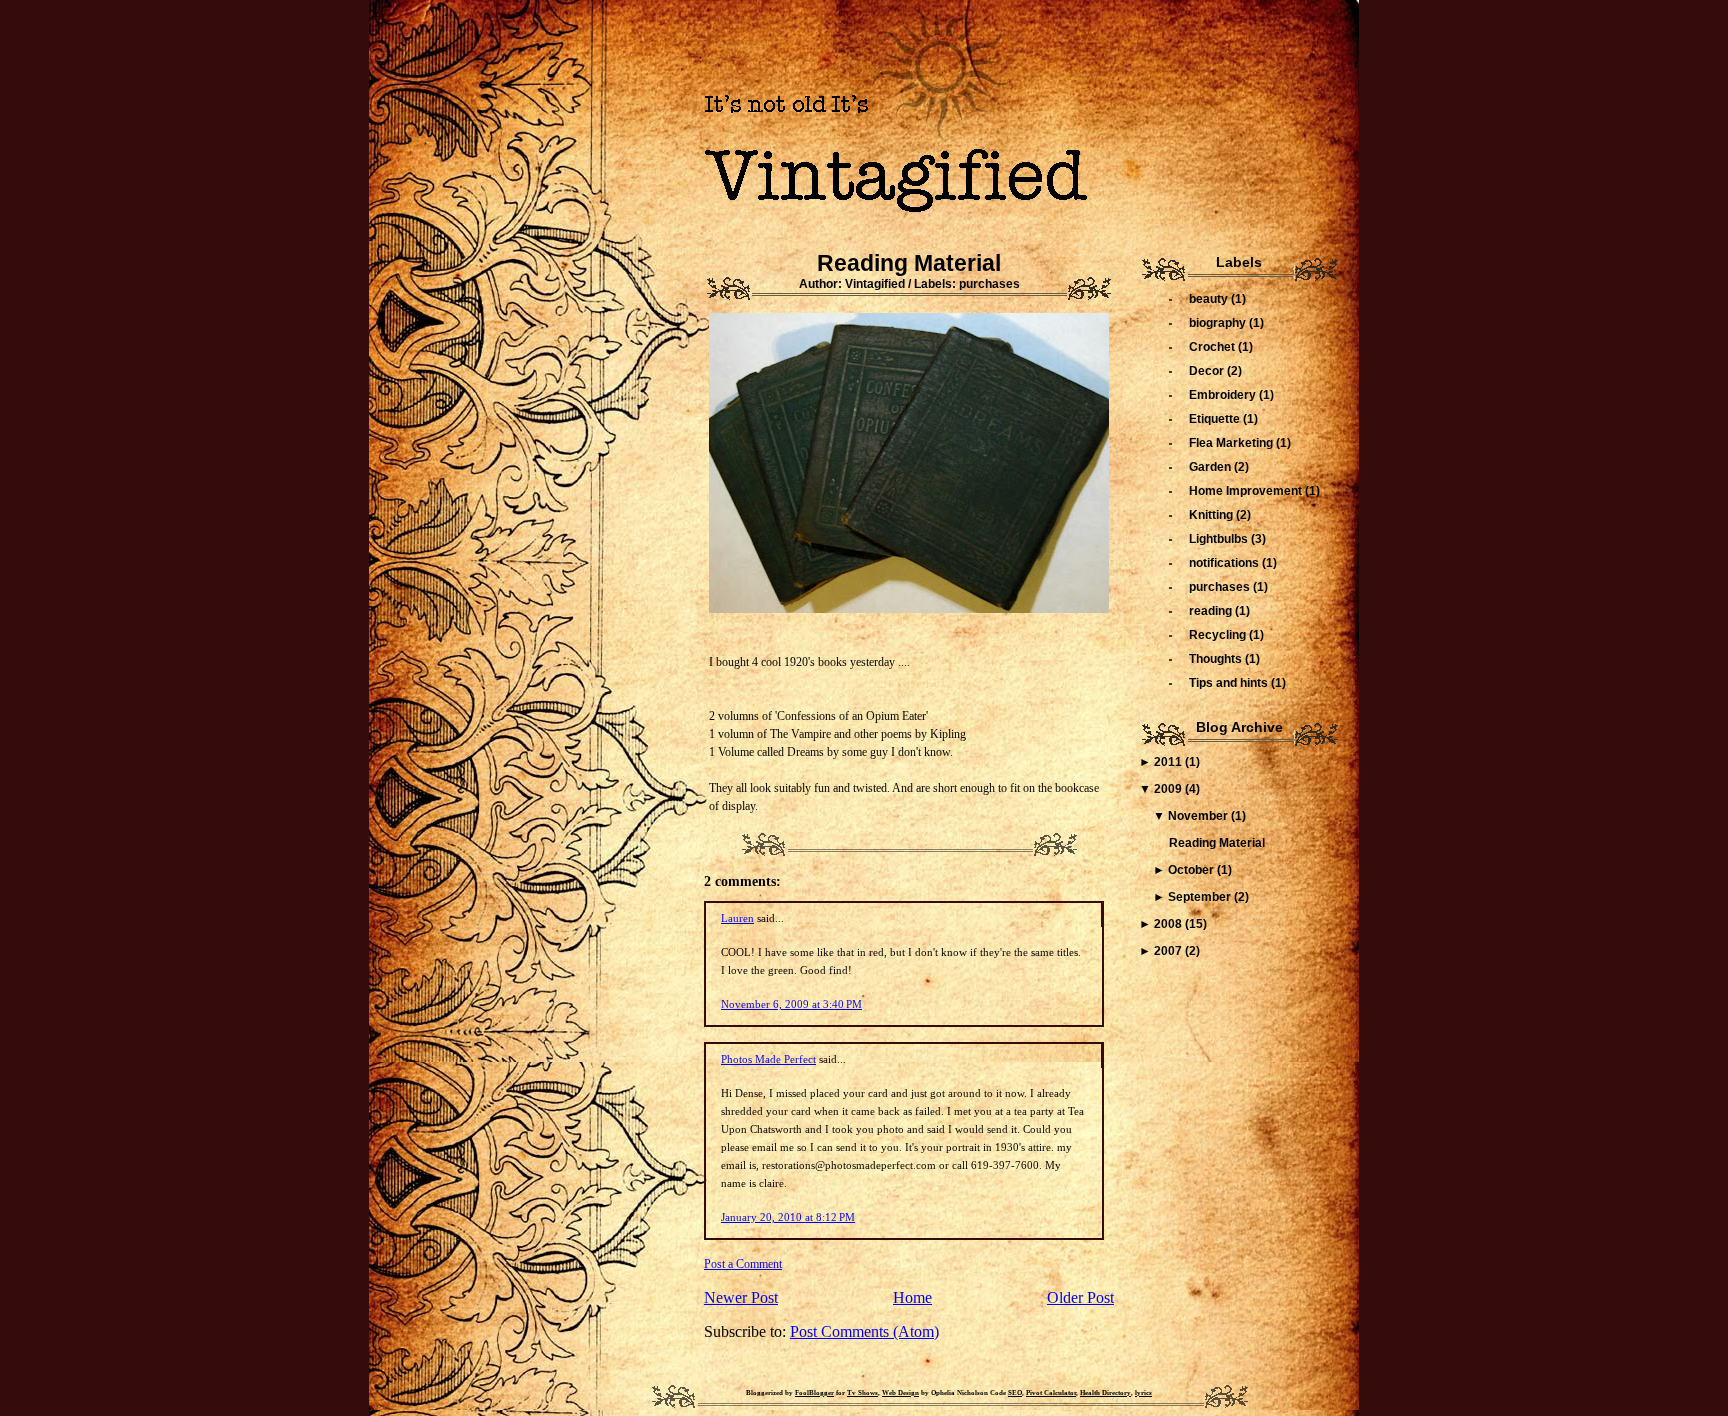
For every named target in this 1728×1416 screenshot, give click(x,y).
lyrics (1143, 1393)
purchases (989, 284)
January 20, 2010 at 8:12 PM (788, 1217)
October (1192, 870)
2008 (1169, 924)
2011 (1169, 762)
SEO (1015, 1393)
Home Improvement (1247, 491)
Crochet (1213, 347)
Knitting (1212, 515)
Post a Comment (743, 1264)
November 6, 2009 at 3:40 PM (791, 1004)
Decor (1208, 371)
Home (912, 1297)
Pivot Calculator (1051, 1393)
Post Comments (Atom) (864, 1331)
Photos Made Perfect (768, 1059)
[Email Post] (909, 840)
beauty (1210, 299)
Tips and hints (1230, 683)
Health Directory (1105, 1393)
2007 (1169, 951)
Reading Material (909, 263)
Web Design (900, 1393)
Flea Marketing (1232, 443)
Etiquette (1216, 419)
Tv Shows (862, 1393)
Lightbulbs (1220, 539)
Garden (1211, 467)
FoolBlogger (814, 1393)
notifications (1225, 563)
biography (1219, 323)
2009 (1169, 789)
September (1201, 897)
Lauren (737, 918)
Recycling (1219, 635)
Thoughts (1217, 659)
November (1199, 816)
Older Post (1080, 1297)
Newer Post (741, 1297)
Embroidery (1224, 395)
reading (1212, 611)
